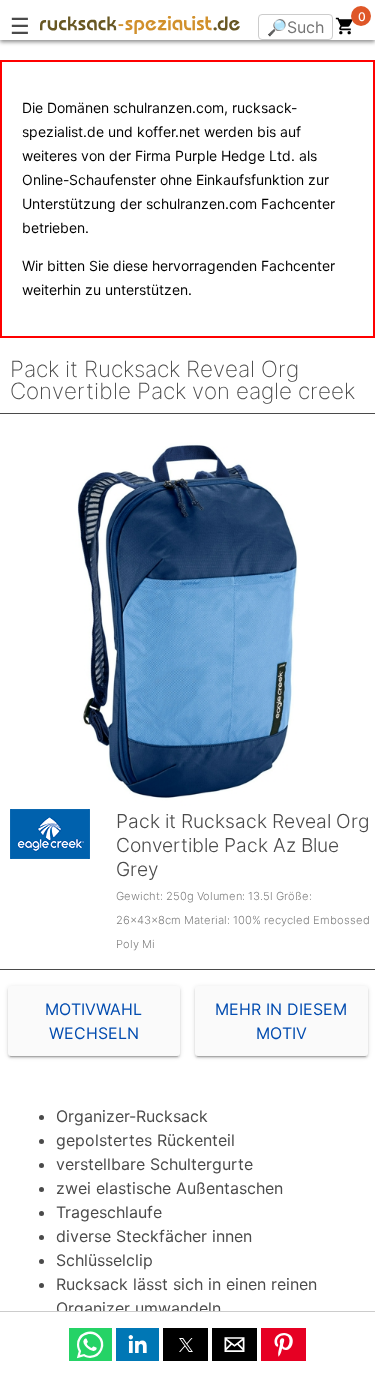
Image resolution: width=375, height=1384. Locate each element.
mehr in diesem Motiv (281, 1021)
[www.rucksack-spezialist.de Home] (140, 28)
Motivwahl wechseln (93, 1021)
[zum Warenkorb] (345, 30)
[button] (90, 1344)
